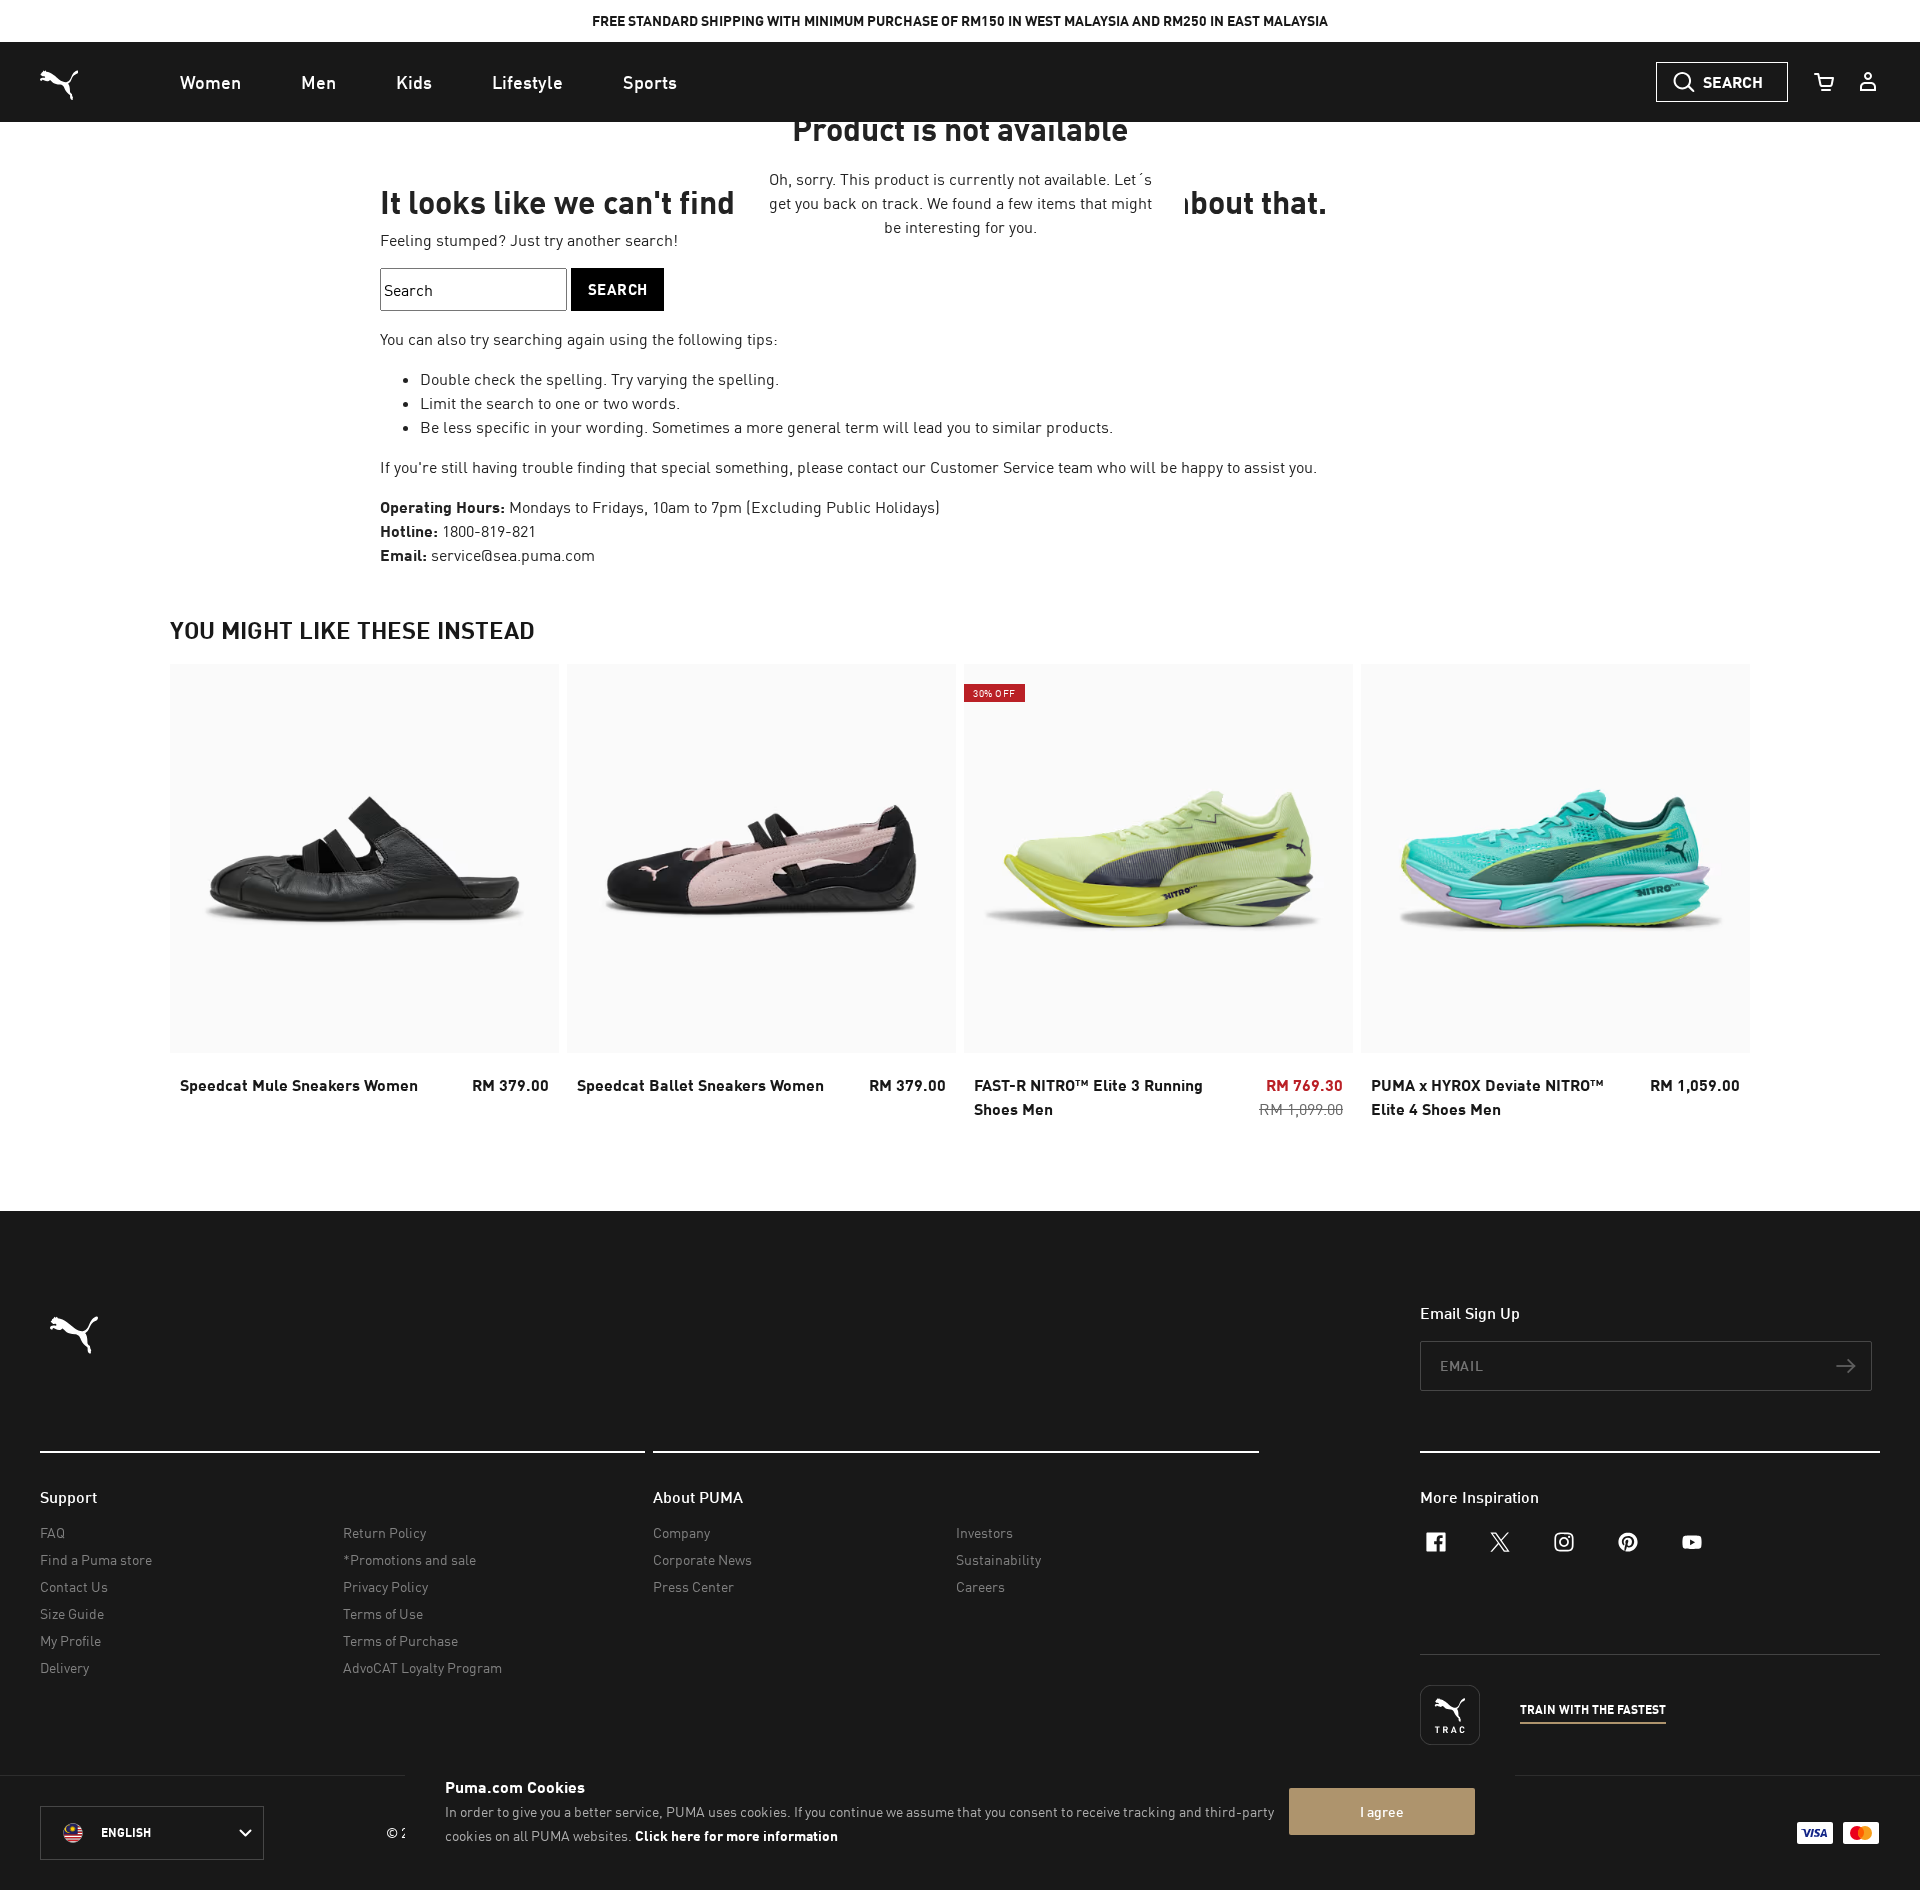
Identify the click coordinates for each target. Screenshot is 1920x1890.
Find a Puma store (96, 1559)
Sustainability (998, 1559)
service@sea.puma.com (513, 555)
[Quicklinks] (1868, 82)
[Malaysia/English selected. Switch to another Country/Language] (152, 1833)
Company (681, 1532)
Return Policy (384, 1532)
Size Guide (72, 1613)
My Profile (70, 1640)
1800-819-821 (489, 531)
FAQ (52, 1532)
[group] (364, 897)
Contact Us (74, 1586)
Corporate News (702, 1559)
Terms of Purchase (400, 1640)
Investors (984, 1532)
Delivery (64, 1667)
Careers (980, 1586)
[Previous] (202, 898)
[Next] (1718, 898)
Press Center (693, 1586)
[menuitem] (210, 82)
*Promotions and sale (409, 1559)
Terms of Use (383, 1613)
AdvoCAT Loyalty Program (422, 1667)
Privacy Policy (385, 1586)
